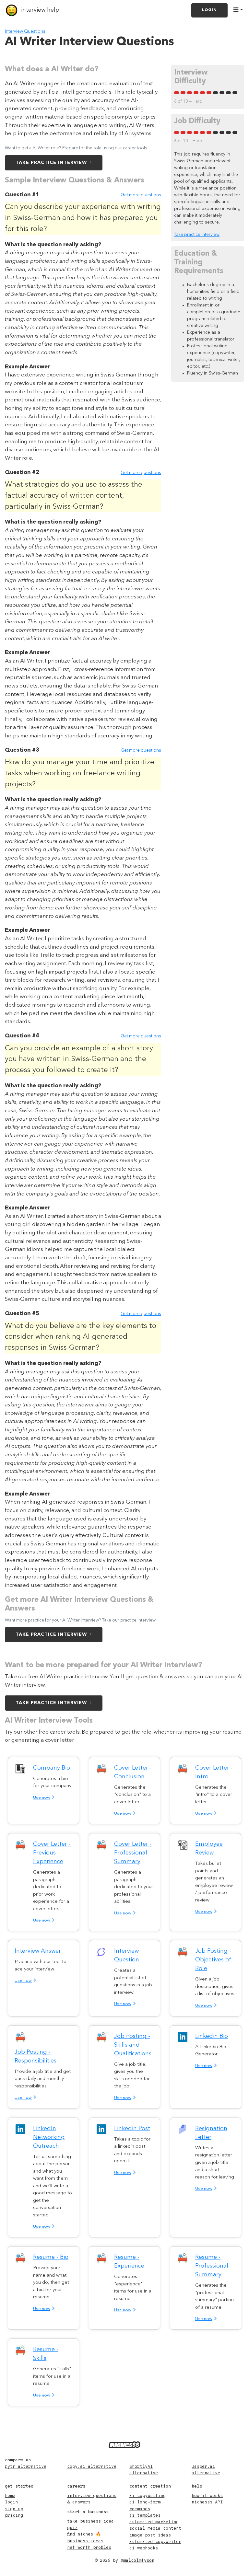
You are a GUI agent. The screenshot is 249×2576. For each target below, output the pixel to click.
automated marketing (154, 2522)
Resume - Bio (51, 2257)
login (11, 2502)
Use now (42, 1798)
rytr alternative (26, 2467)
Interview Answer (38, 1951)
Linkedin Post (132, 2129)
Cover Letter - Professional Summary (133, 1853)
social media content (155, 2529)
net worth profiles (89, 2548)
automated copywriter (155, 2542)
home (10, 2496)
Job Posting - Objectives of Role (213, 1960)
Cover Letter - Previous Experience (52, 1853)
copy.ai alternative (92, 2467)
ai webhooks (144, 2548)
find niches (80, 2534)
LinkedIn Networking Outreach (49, 2137)
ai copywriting (148, 2496)
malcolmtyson (139, 2561)
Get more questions (141, 195)
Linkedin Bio (212, 2036)
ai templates (145, 2516)
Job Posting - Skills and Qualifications (133, 2045)
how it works (207, 2496)
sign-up (14, 2509)
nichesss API (207, 2502)
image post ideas (150, 2535)
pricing (14, 2516)
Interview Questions (25, 32)
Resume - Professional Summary (212, 2266)
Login (209, 10)
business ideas (85, 2541)
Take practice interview (51, 163)
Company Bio (52, 1768)
